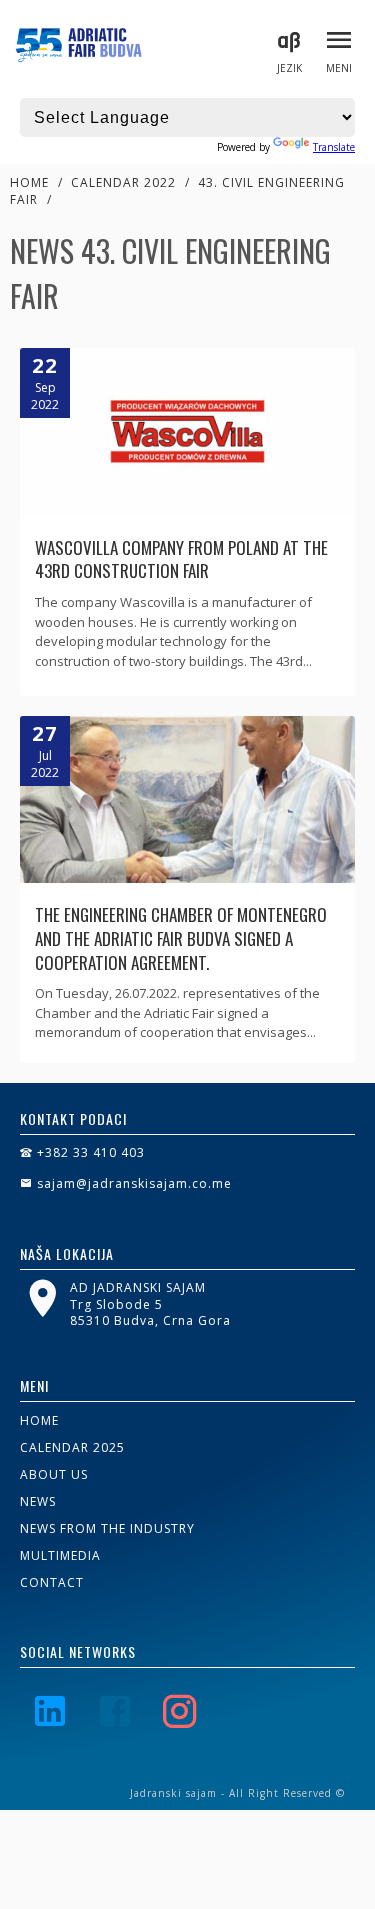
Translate (334, 147)
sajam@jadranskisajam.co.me (132, 1183)
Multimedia (60, 1555)
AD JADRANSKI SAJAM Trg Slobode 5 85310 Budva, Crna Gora (150, 1304)
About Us (54, 1474)
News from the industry (107, 1528)
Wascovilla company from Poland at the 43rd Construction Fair (181, 559)
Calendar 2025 (72, 1447)
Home (29, 182)
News (38, 1501)
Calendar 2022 (123, 182)
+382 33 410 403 (89, 1152)
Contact (52, 1582)
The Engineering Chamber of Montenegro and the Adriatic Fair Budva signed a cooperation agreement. (181, 938)
